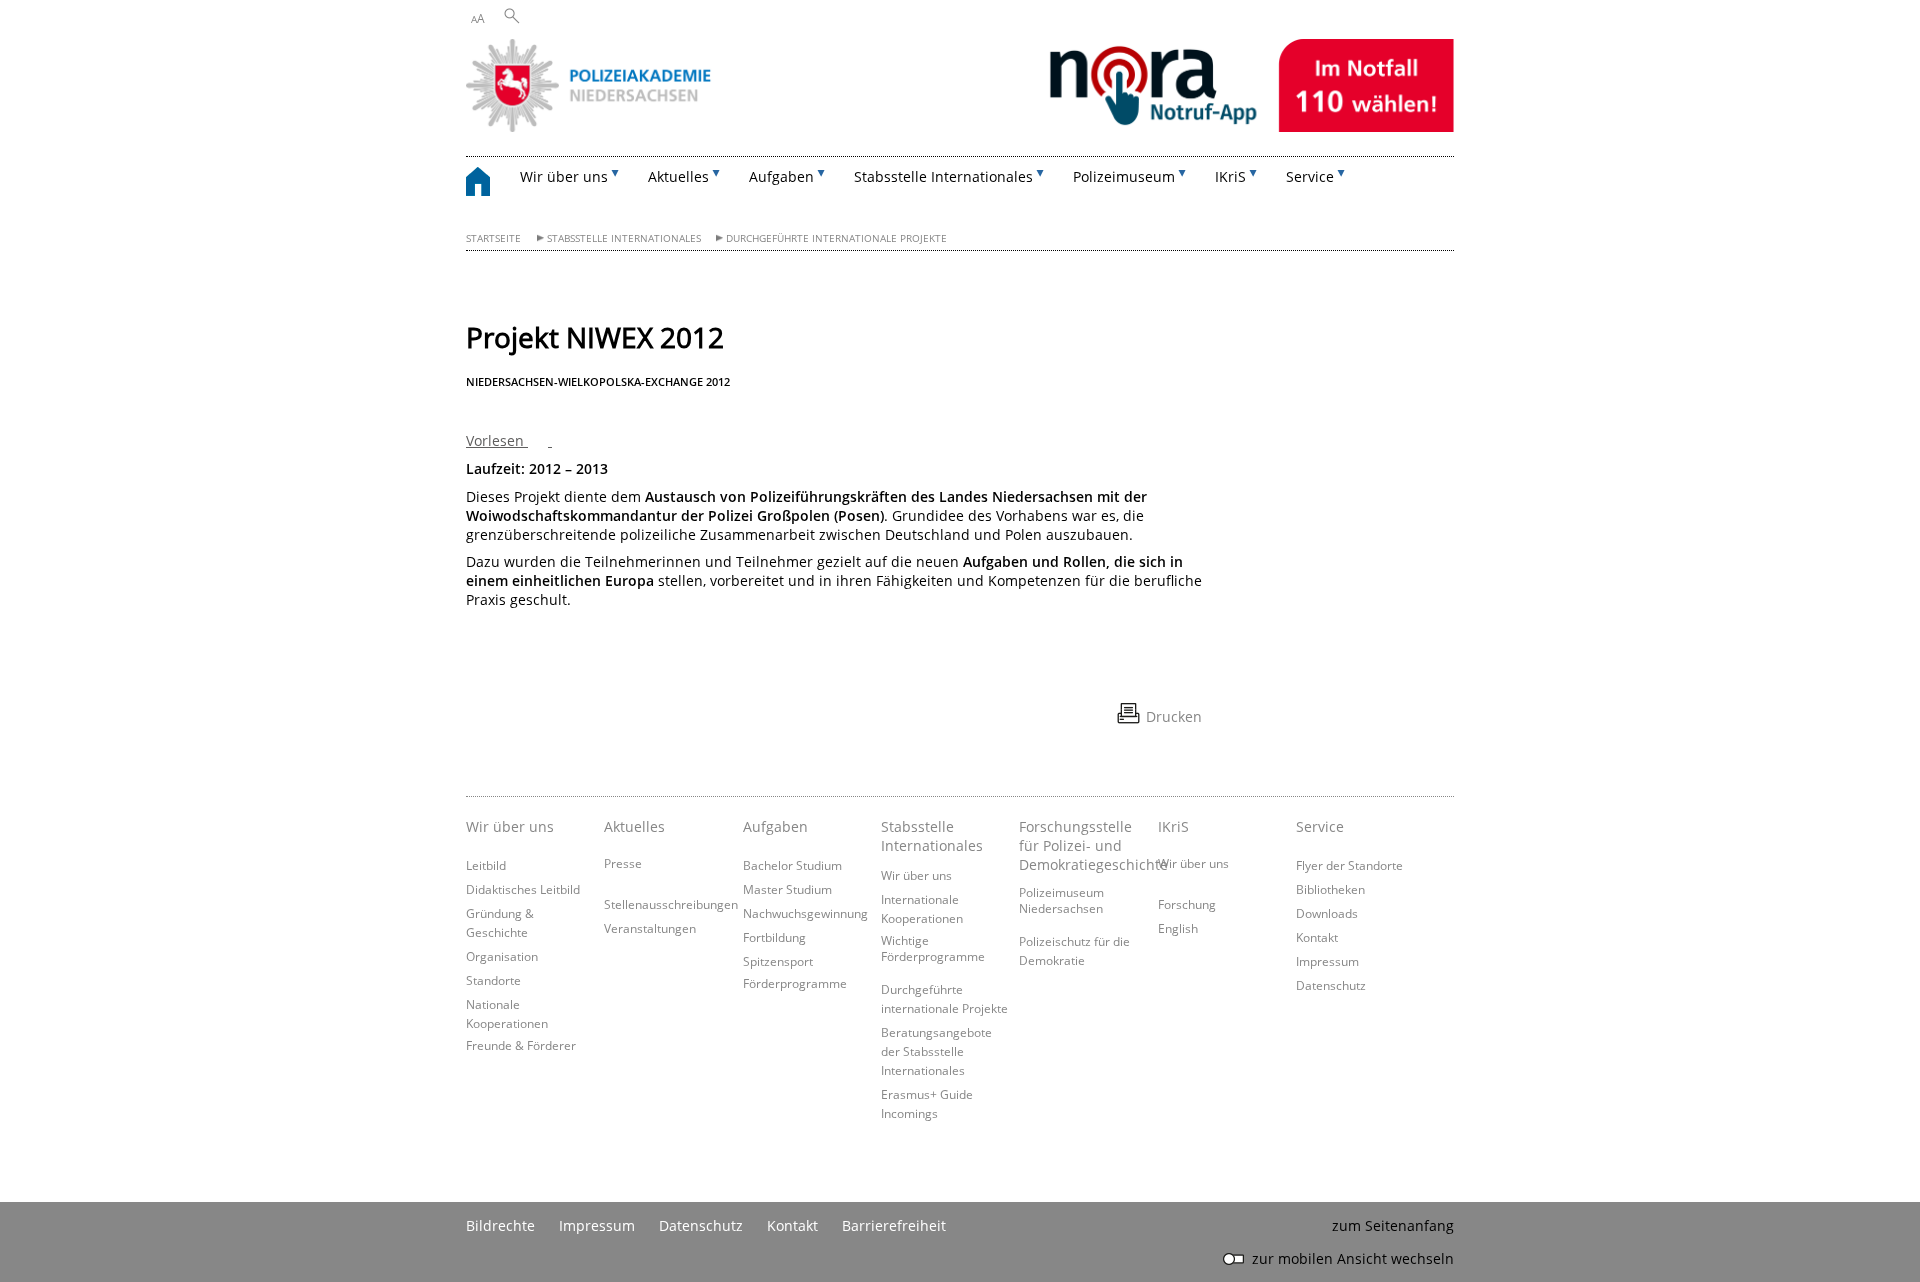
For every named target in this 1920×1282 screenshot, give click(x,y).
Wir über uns (916, 875)
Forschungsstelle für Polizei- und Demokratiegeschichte (1083, 845)
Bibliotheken (1330, 889)
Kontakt (1317, 937)
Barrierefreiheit (894, 1225)
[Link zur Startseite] (960, 126)
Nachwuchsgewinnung (805, 913)
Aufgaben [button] (781, 176)
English (1178, 928)
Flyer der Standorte (1349, 865)
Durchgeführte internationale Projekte (836, 238)
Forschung (1187, 904)
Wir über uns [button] (564, 176)
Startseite (493, 238)
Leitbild (486, 865)
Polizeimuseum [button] (1124, 176)
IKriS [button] (1230, 176)
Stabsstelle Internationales (624, 238)
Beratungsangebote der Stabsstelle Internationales (936, 1051)
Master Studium (787, 889)
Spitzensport (778, 961)
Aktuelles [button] (678, 176)
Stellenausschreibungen (671, 904)
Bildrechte (500, 1225)
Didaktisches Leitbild (523, 889)
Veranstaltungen (650, 928)
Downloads (1327, 913)
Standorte (493, 980)
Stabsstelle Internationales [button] (943, 176)
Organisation (502, 956)
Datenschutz (1331, 985)
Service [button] (1310, 176)
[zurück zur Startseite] (488, 184)
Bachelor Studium (792, 865)
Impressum (1327, 961)
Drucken (1174, 716)
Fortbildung (774, 937)
